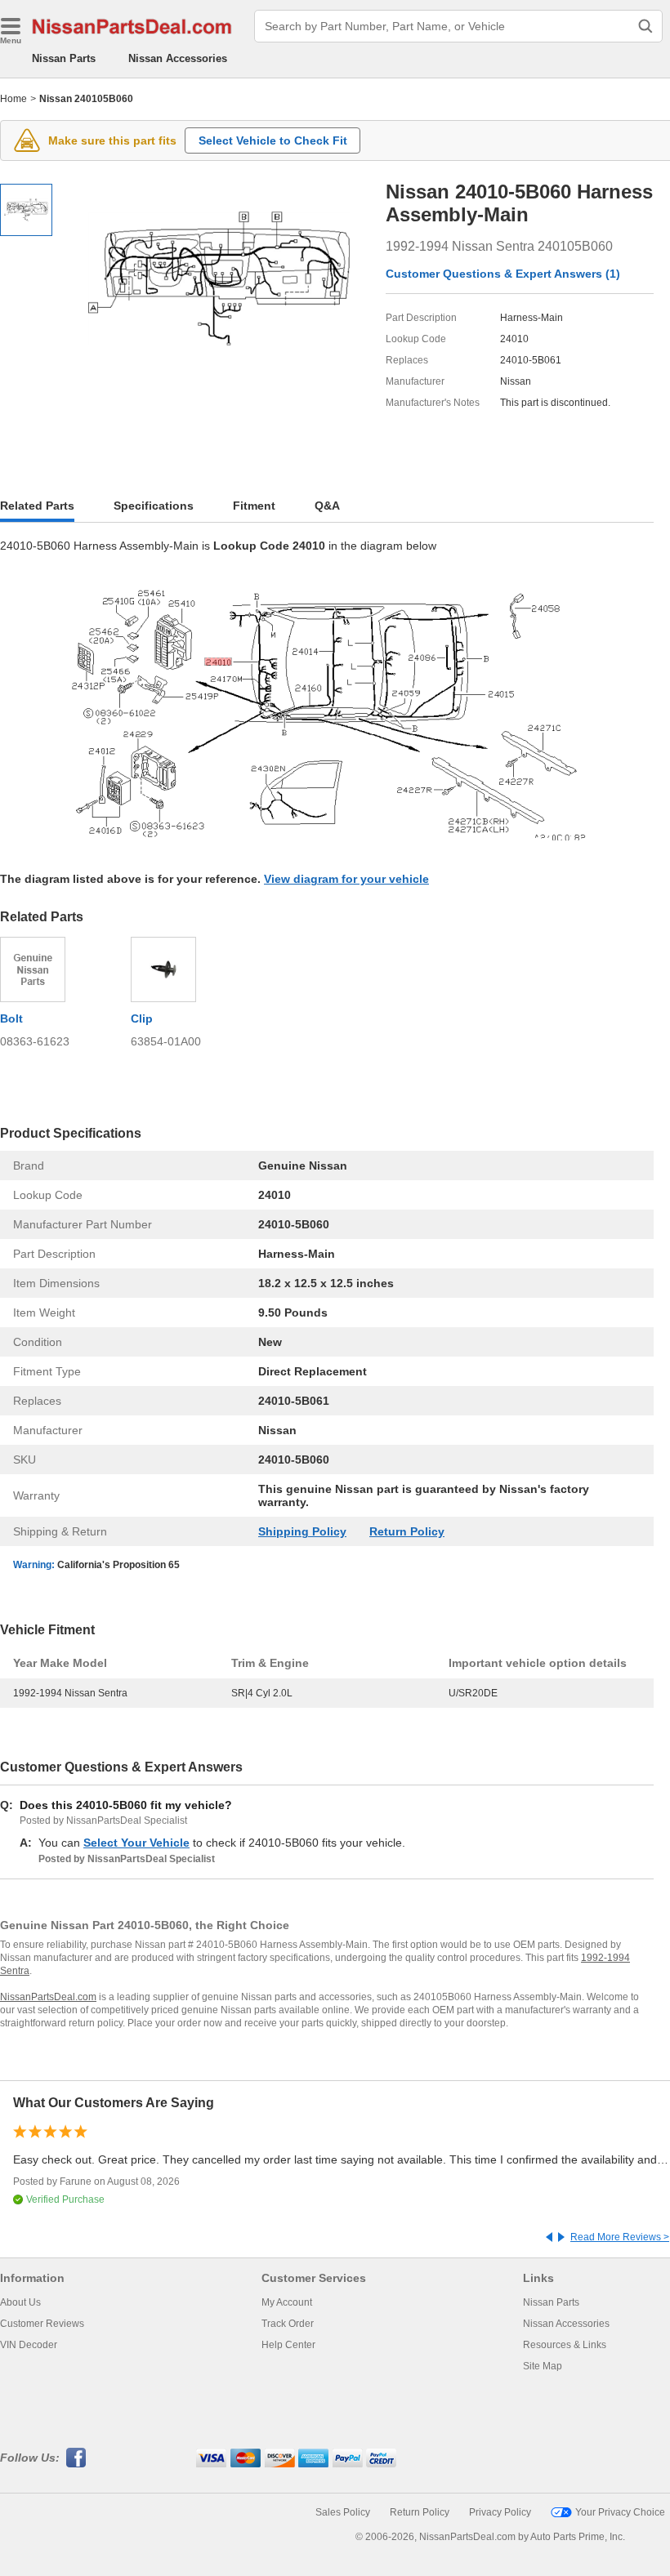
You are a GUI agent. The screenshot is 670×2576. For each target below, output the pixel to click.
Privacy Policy (500, 2512)
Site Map (543, 2366)
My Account (287, 2302)
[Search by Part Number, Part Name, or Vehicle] (645, 26)
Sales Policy (343, 2512)
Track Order (288, 2324)
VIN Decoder (29, 2345)
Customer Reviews (42, 2324)
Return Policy (407, 1531)
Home (13, 99)
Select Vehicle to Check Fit (273, 140)
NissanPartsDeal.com (48, 1997)
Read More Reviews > (620, 2237)
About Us (20, 2302)
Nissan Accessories (178, 58)
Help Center (288, 2345)
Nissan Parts (64, 58)
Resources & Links (565, 2345)
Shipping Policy (302, 1531)
